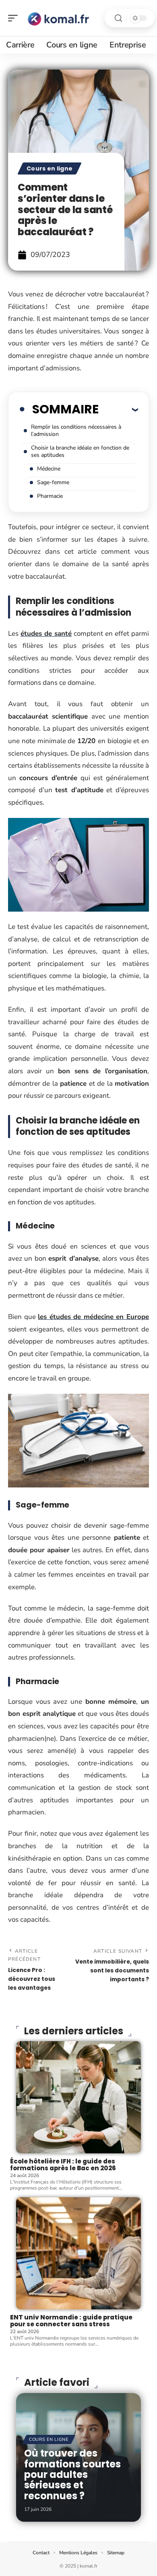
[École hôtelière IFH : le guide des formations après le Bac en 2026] (78, 2097)
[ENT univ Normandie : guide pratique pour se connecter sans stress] (78, 2253)
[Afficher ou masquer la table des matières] (118, 409)
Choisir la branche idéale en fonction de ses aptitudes (80, 451)
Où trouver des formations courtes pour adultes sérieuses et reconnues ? (72, 2474)
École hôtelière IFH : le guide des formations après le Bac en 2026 (63, 2165)
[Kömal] (58, 18)
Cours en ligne (50, 168)
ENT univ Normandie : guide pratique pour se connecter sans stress (71, 2321)
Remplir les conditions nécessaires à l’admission (76, 430)
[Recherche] (118, 18)
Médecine (49, 469)
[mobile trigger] (15, 18)
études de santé (46, 634)
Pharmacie (50, 496)
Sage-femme (53, 482)
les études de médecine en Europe (93, 1317)
